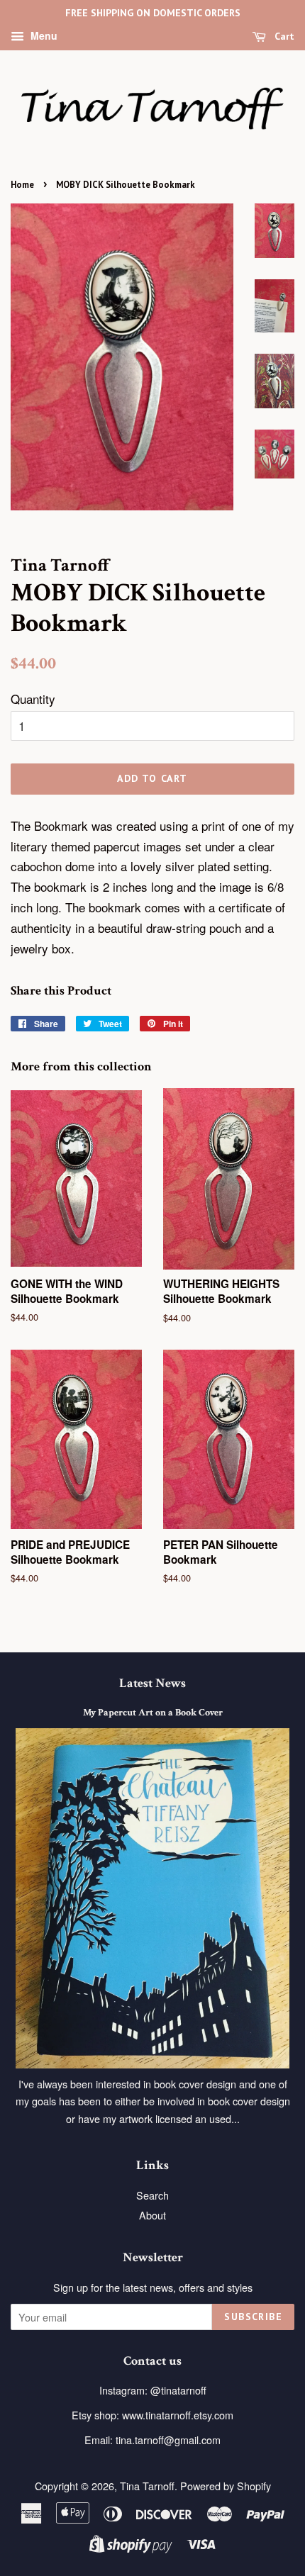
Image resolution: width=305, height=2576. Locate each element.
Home (22, 185)
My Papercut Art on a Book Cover (153, 1712)
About (152, 2215)
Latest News (152, 1683)
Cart (283, 36)
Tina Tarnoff (147, 2486)
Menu (43, 35)
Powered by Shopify (226, 2486)
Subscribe (253, 2317)
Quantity (33, 699)
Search (152, 2195)
